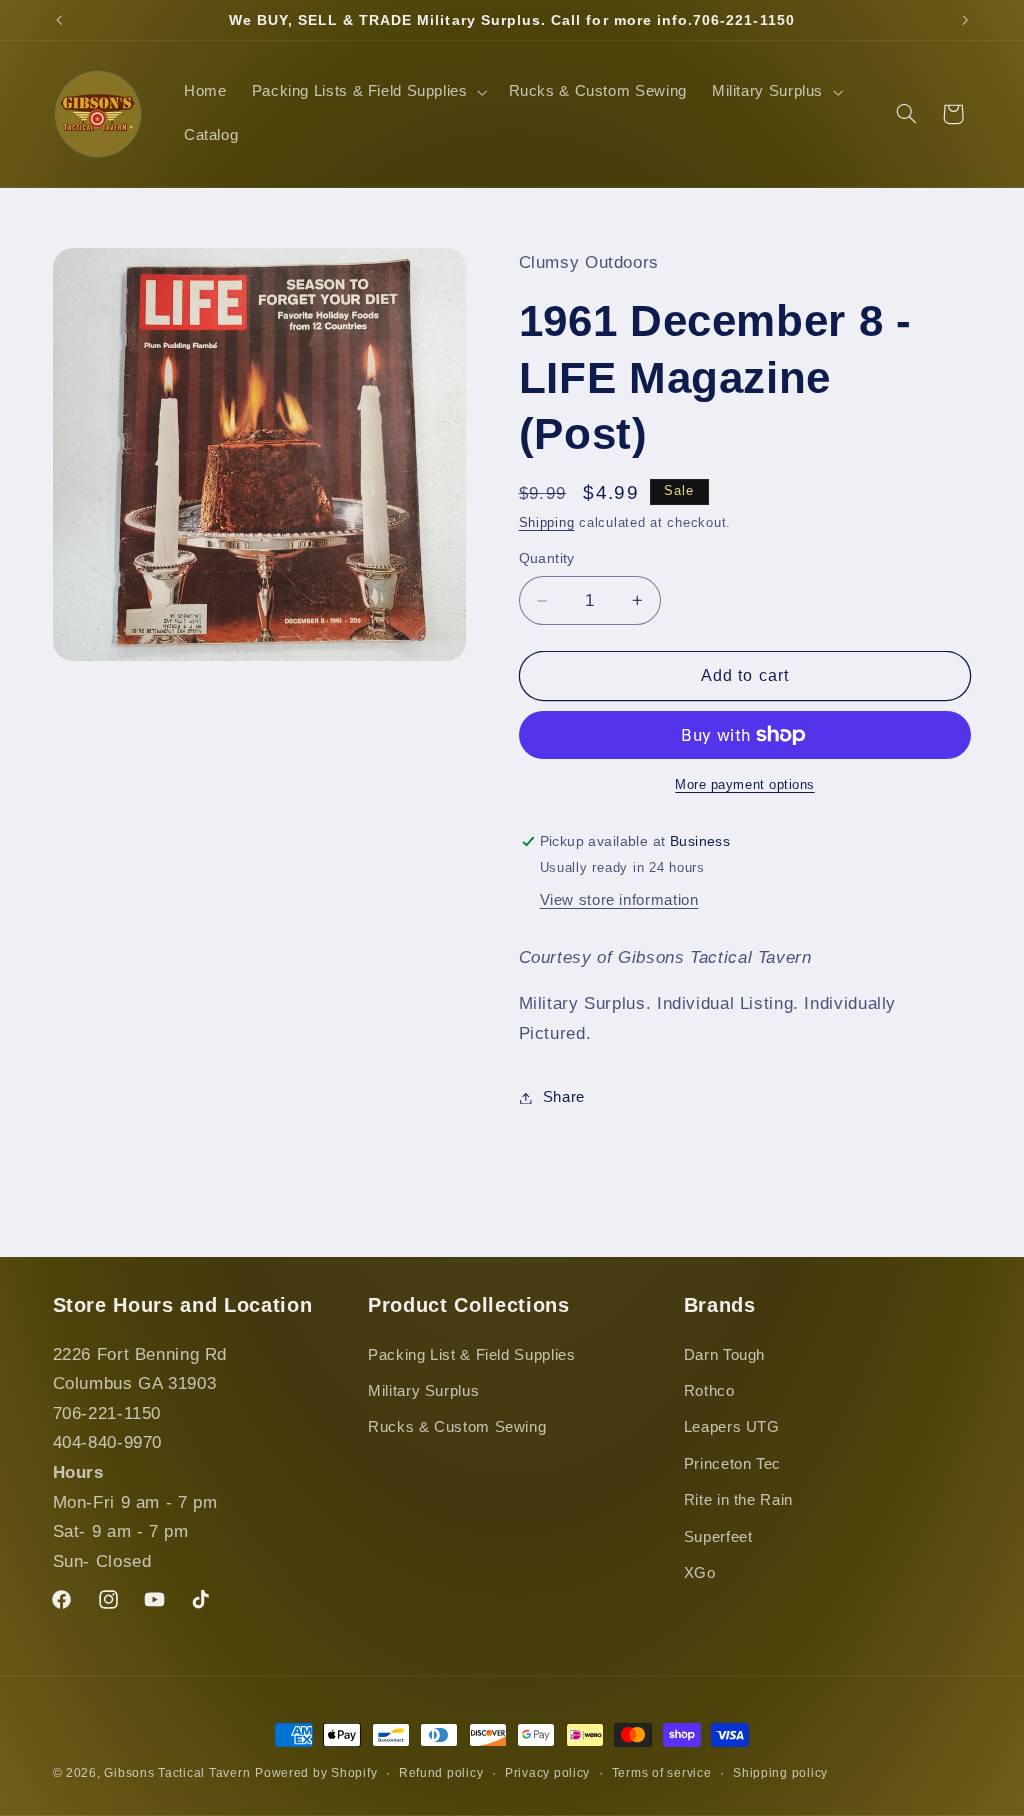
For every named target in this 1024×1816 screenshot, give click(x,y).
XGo (700, 1573)
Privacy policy (547, 1773)
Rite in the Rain (738, 1500)
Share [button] (564, 1097)
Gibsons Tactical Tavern (177, 1773)
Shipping (547, 523)
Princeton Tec (732, 1464)
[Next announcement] (965, 20)
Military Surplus (423, 1391)
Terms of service (662, 1773)
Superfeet (718, 1537)
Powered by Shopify (316, 1773)
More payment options (745, 785)
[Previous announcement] (59, 20)
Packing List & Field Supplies (471, 1355)
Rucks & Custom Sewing (457, 1427)
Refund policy (441, 1773)
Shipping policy (780, 1773)
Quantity (547, 558)
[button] (367, 92)
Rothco (709, 1391)
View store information (619, 900)
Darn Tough (724, 1355)
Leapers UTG (732, 1427)
